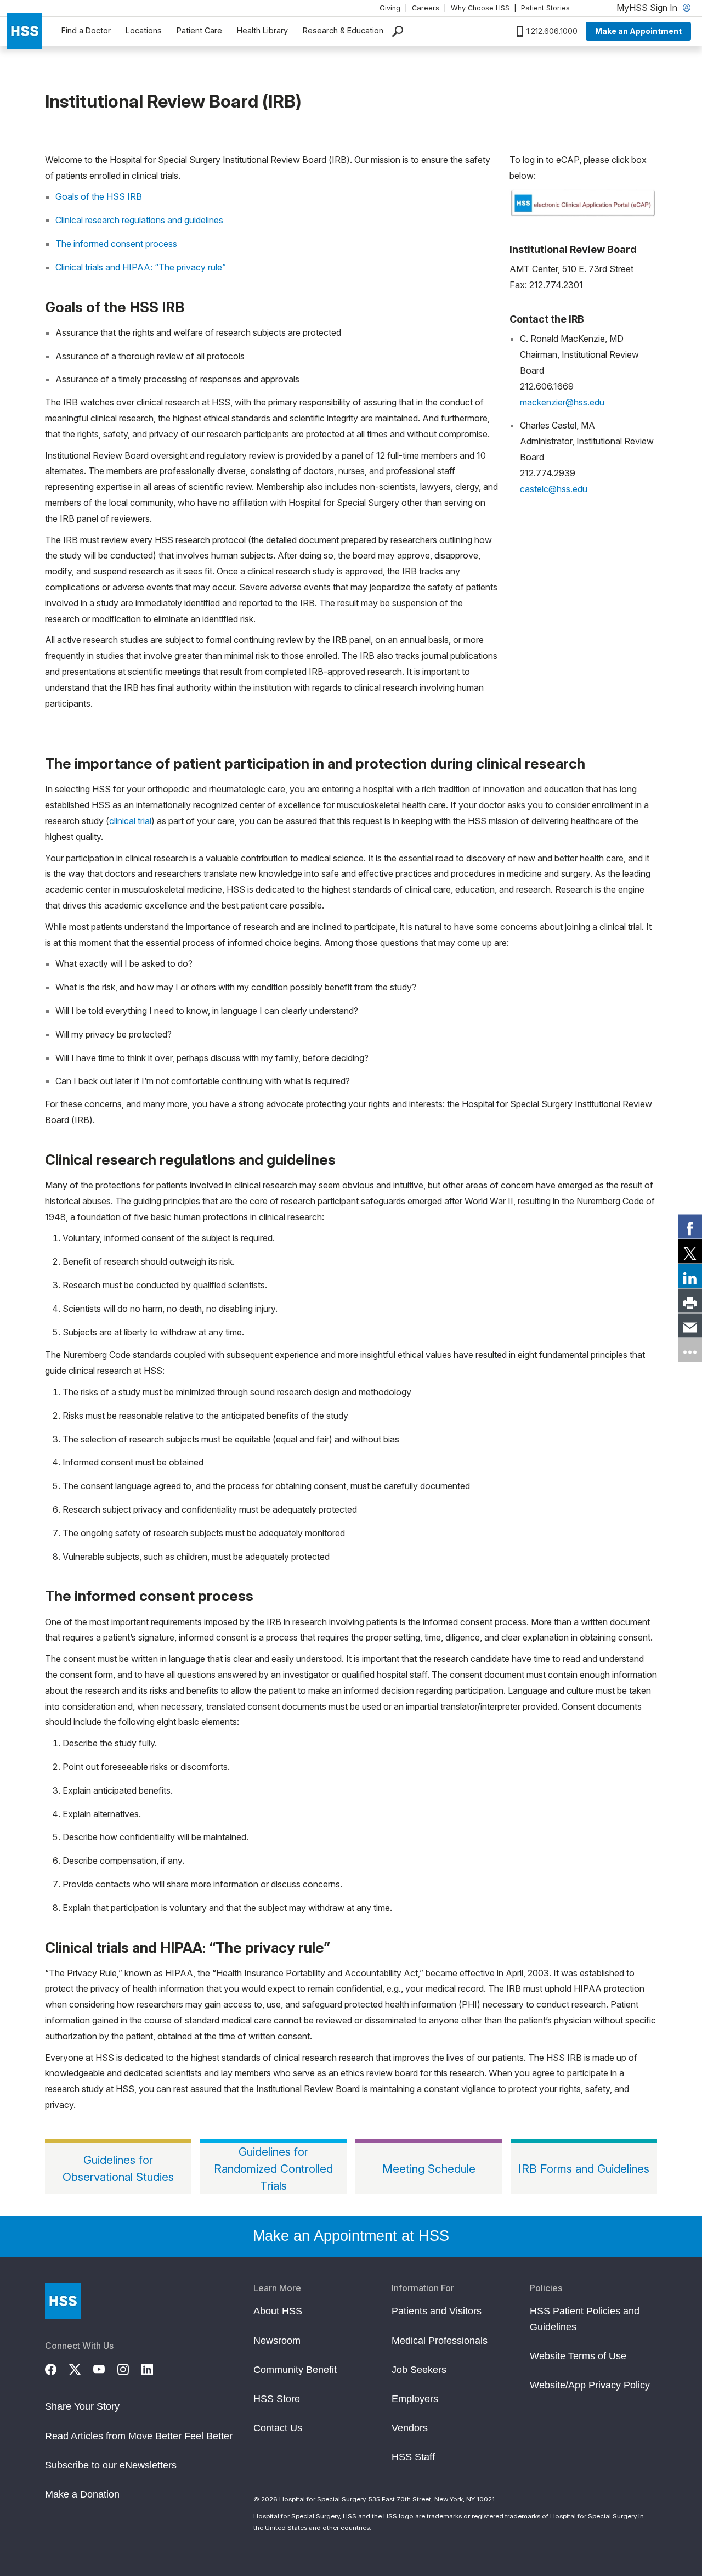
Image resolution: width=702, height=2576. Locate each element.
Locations (144, 30)
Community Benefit (295, 2370)
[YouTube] (105, 2368)
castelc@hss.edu (554, 489)
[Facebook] (57, 2368)
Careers (426, 8)
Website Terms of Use (578, 2356)
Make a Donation (82, 2494)
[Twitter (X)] (81, 2368)
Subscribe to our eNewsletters (111, 2465)
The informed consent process (116, 244)
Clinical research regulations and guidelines (139, 220)
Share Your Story (82, 2406)
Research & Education (343, 30)
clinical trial (130, 821)
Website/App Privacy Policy (590, 2385)
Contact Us (278, 2428)
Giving (390, 8)
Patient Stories (545, 8)
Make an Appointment (638, 31)
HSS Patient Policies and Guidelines (585, 2319)
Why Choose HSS (480, 8)
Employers (415, 2399)
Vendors (410, 2428)
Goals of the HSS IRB (99, 196)
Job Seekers (419, 2370)
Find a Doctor (86, 30)
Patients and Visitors (437, 2311)
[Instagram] (129, 2368)
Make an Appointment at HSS (351, 2236)
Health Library (262, 30)
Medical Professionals (440, 2341)
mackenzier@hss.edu (562, 402)
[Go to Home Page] (63, 2301)
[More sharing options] (690, 1350)
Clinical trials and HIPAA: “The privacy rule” (141, 267)
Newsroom (277, 2341)
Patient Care (199, 30)
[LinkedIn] (154, 2368)
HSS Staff (413, 2457)
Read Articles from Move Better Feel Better (139, 2436)
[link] (690, 1226)
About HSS (278, 2311)
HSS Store (277, 2399)
